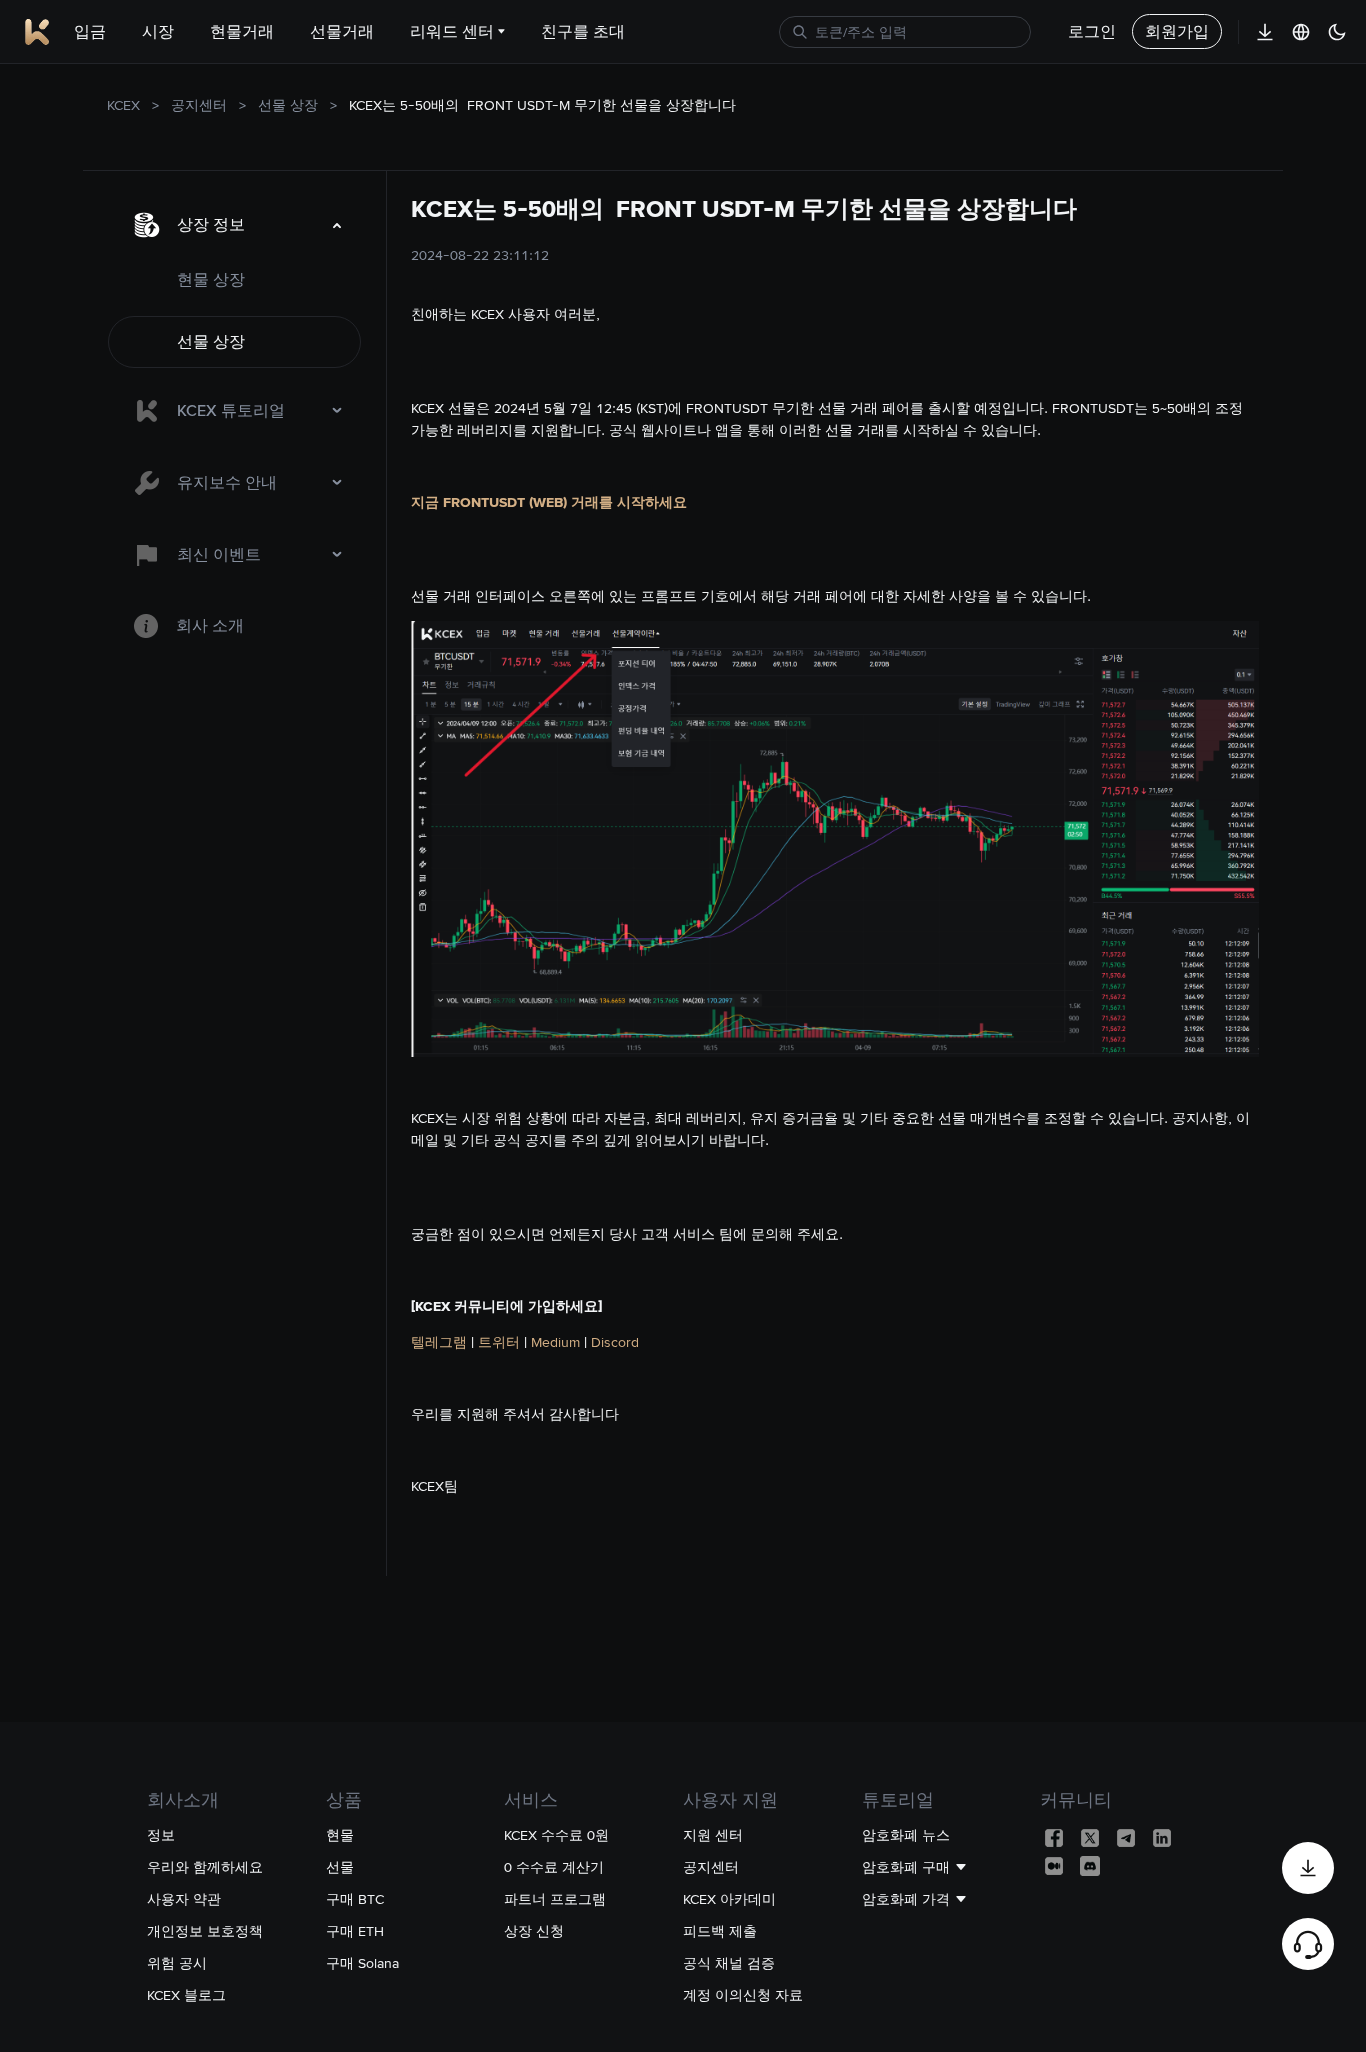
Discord (615, 1342)
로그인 (1092, 31)
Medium (555, 1342)
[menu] (234, 425)
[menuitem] (234, 225)
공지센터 (199, 105)
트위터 (499, 1342)
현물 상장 (211, 279)
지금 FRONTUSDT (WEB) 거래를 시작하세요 (549, 502)
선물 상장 (288, 105)
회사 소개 (210, 625)
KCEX (123, 105)
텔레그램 (439, 1342)
